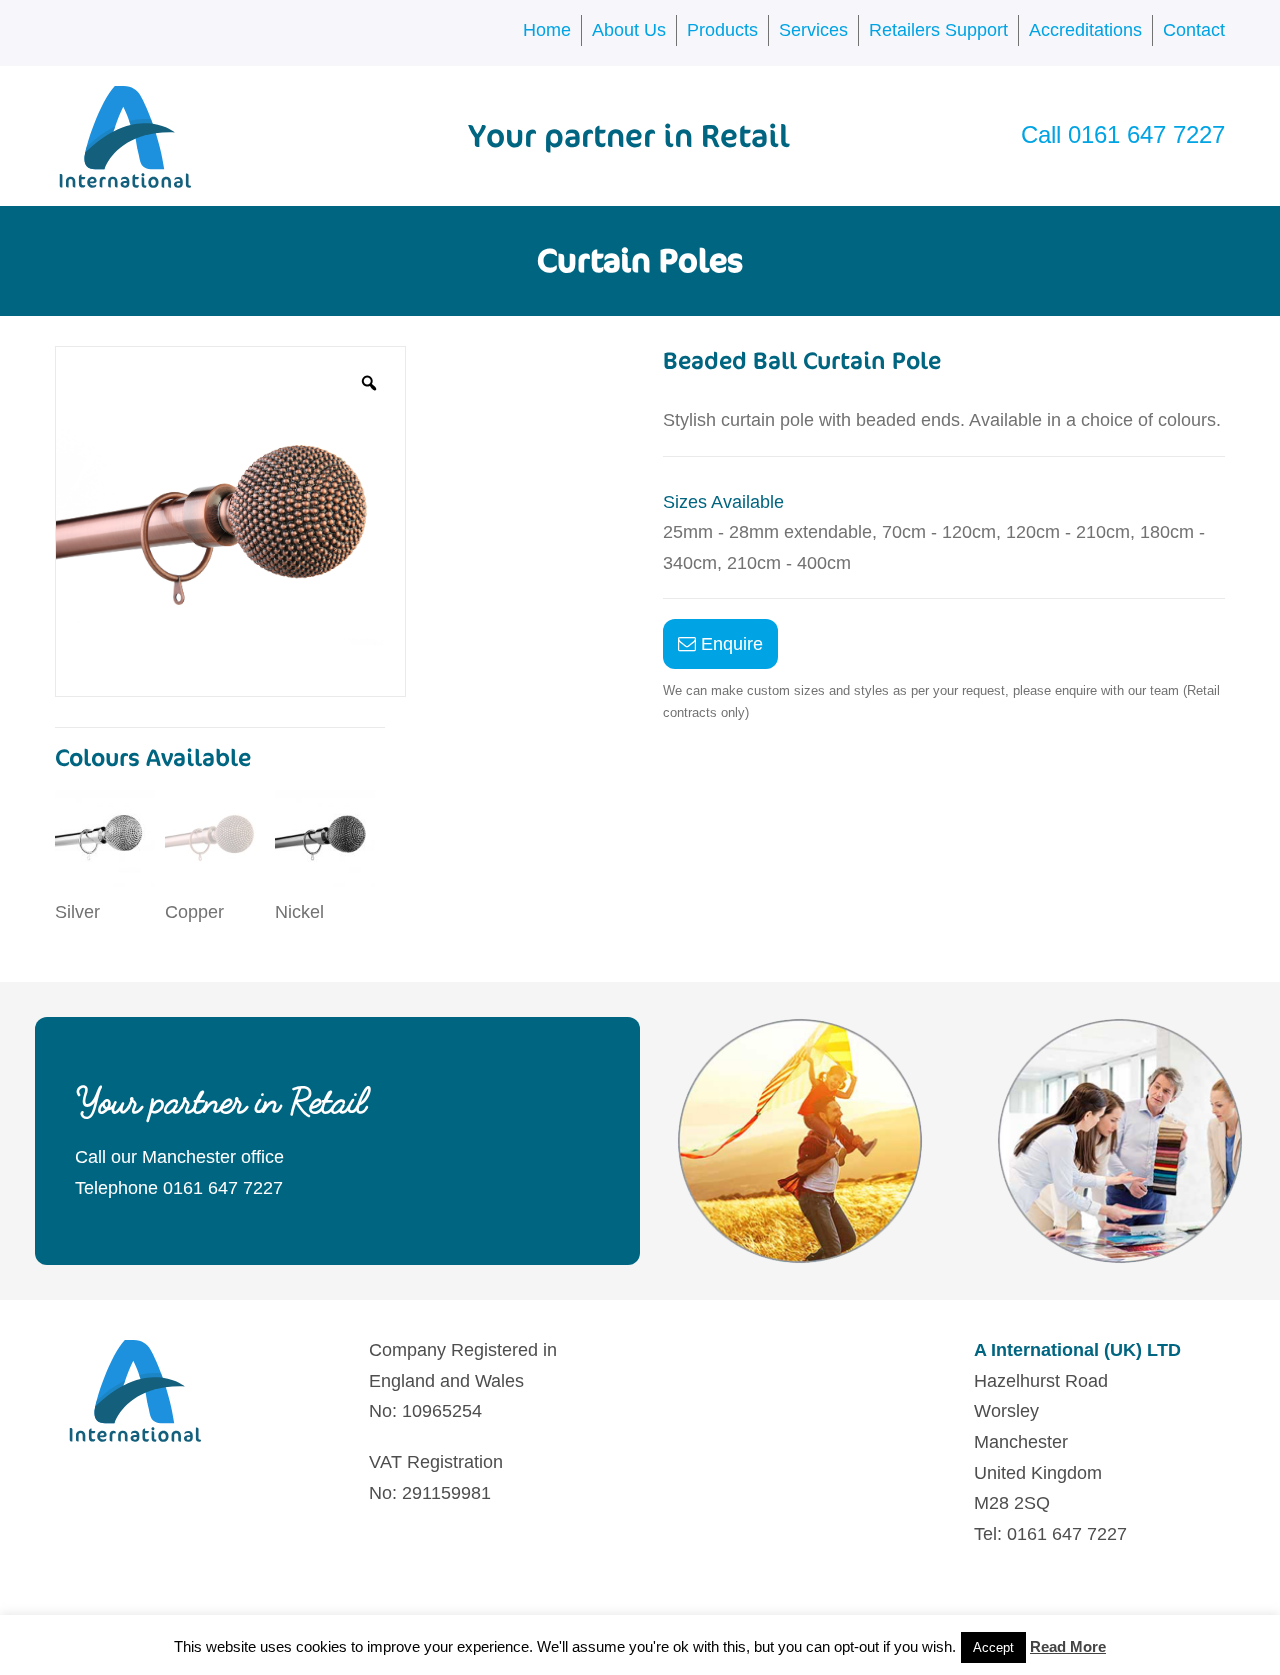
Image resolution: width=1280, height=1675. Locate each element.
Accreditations (1085, 30)
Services (813, 30)
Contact (1194, 30)
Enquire (729, 644)
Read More (1068, 1646)
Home (547, 30)
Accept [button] (993, 1647)
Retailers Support (938, 30)
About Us (629, 30)
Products (722, 30)
